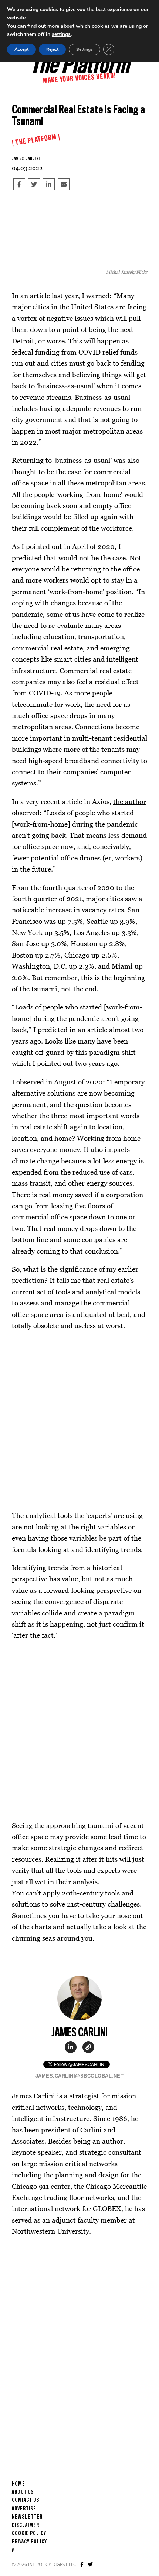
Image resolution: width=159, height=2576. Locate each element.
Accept (21, 49)
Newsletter (27, 2517)
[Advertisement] (79, 1420)
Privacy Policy (29, 2542)
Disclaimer (26, 2526)
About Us (23, 2492)
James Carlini (26, 159)
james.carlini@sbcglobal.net (80, 2076)
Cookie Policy (29, 2534)
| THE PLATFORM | (36, 140)
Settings (84, 49)
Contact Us (26, 2500)
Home (18, 2484)
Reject (52, 49)
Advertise (24, 2509)
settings (61, 34)
